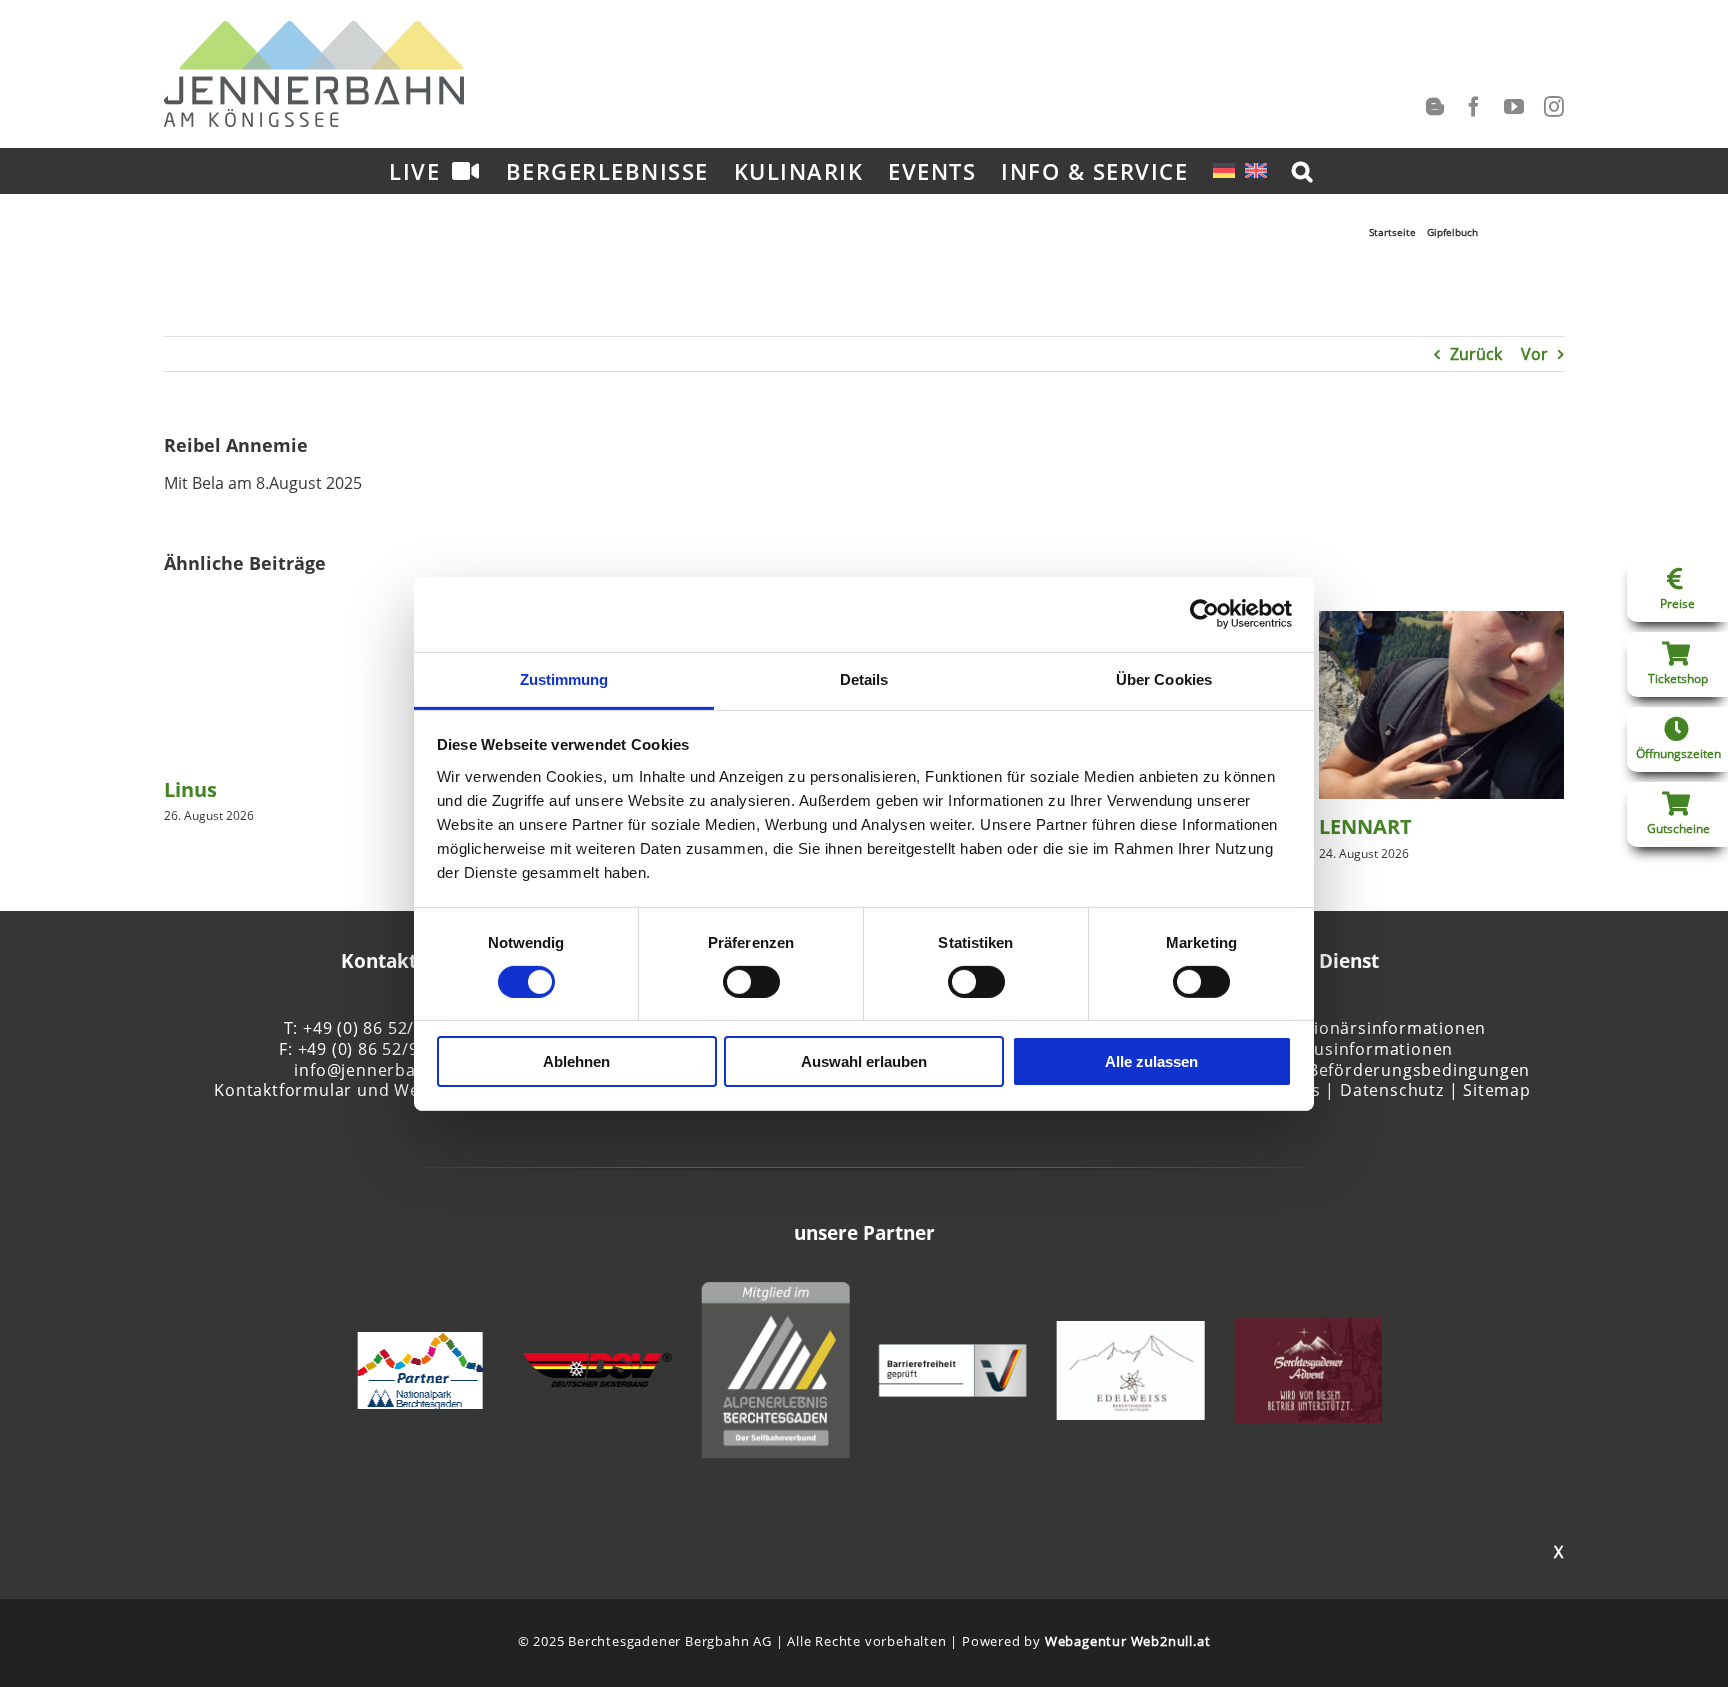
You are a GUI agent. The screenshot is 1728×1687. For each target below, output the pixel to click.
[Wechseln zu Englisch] (1256, 170)
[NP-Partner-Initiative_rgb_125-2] (419, 1343)
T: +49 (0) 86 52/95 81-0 (379, 1028)
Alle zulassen (1151, 1061)
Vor (1534, 354)
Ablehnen (576, 1061)
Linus (190, 789)
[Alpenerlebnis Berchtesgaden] (775, 1293)
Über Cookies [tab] (1164, 678)
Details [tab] (864, 678)
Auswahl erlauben (864, 1061)
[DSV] (598, 1364)
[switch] (751, 982)
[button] (1303, 170)
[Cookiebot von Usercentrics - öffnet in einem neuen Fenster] (1204, 614)
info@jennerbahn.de (378, 1070)
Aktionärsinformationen (1387, 1028)
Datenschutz (1392, 1090)
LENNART (1365, 826)
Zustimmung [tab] (564, 678)
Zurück (1476, 354)
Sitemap (1497, 1090)
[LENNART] (1441, 622)
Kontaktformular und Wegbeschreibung (378, 1090)
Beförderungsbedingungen (1419, 1070)
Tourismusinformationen (1350, 1049)
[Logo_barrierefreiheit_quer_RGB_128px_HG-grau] (953, 1355)
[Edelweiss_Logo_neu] (1131, 1332)
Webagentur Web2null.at (1128, 1641)
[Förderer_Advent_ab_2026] (1308, 1329)
